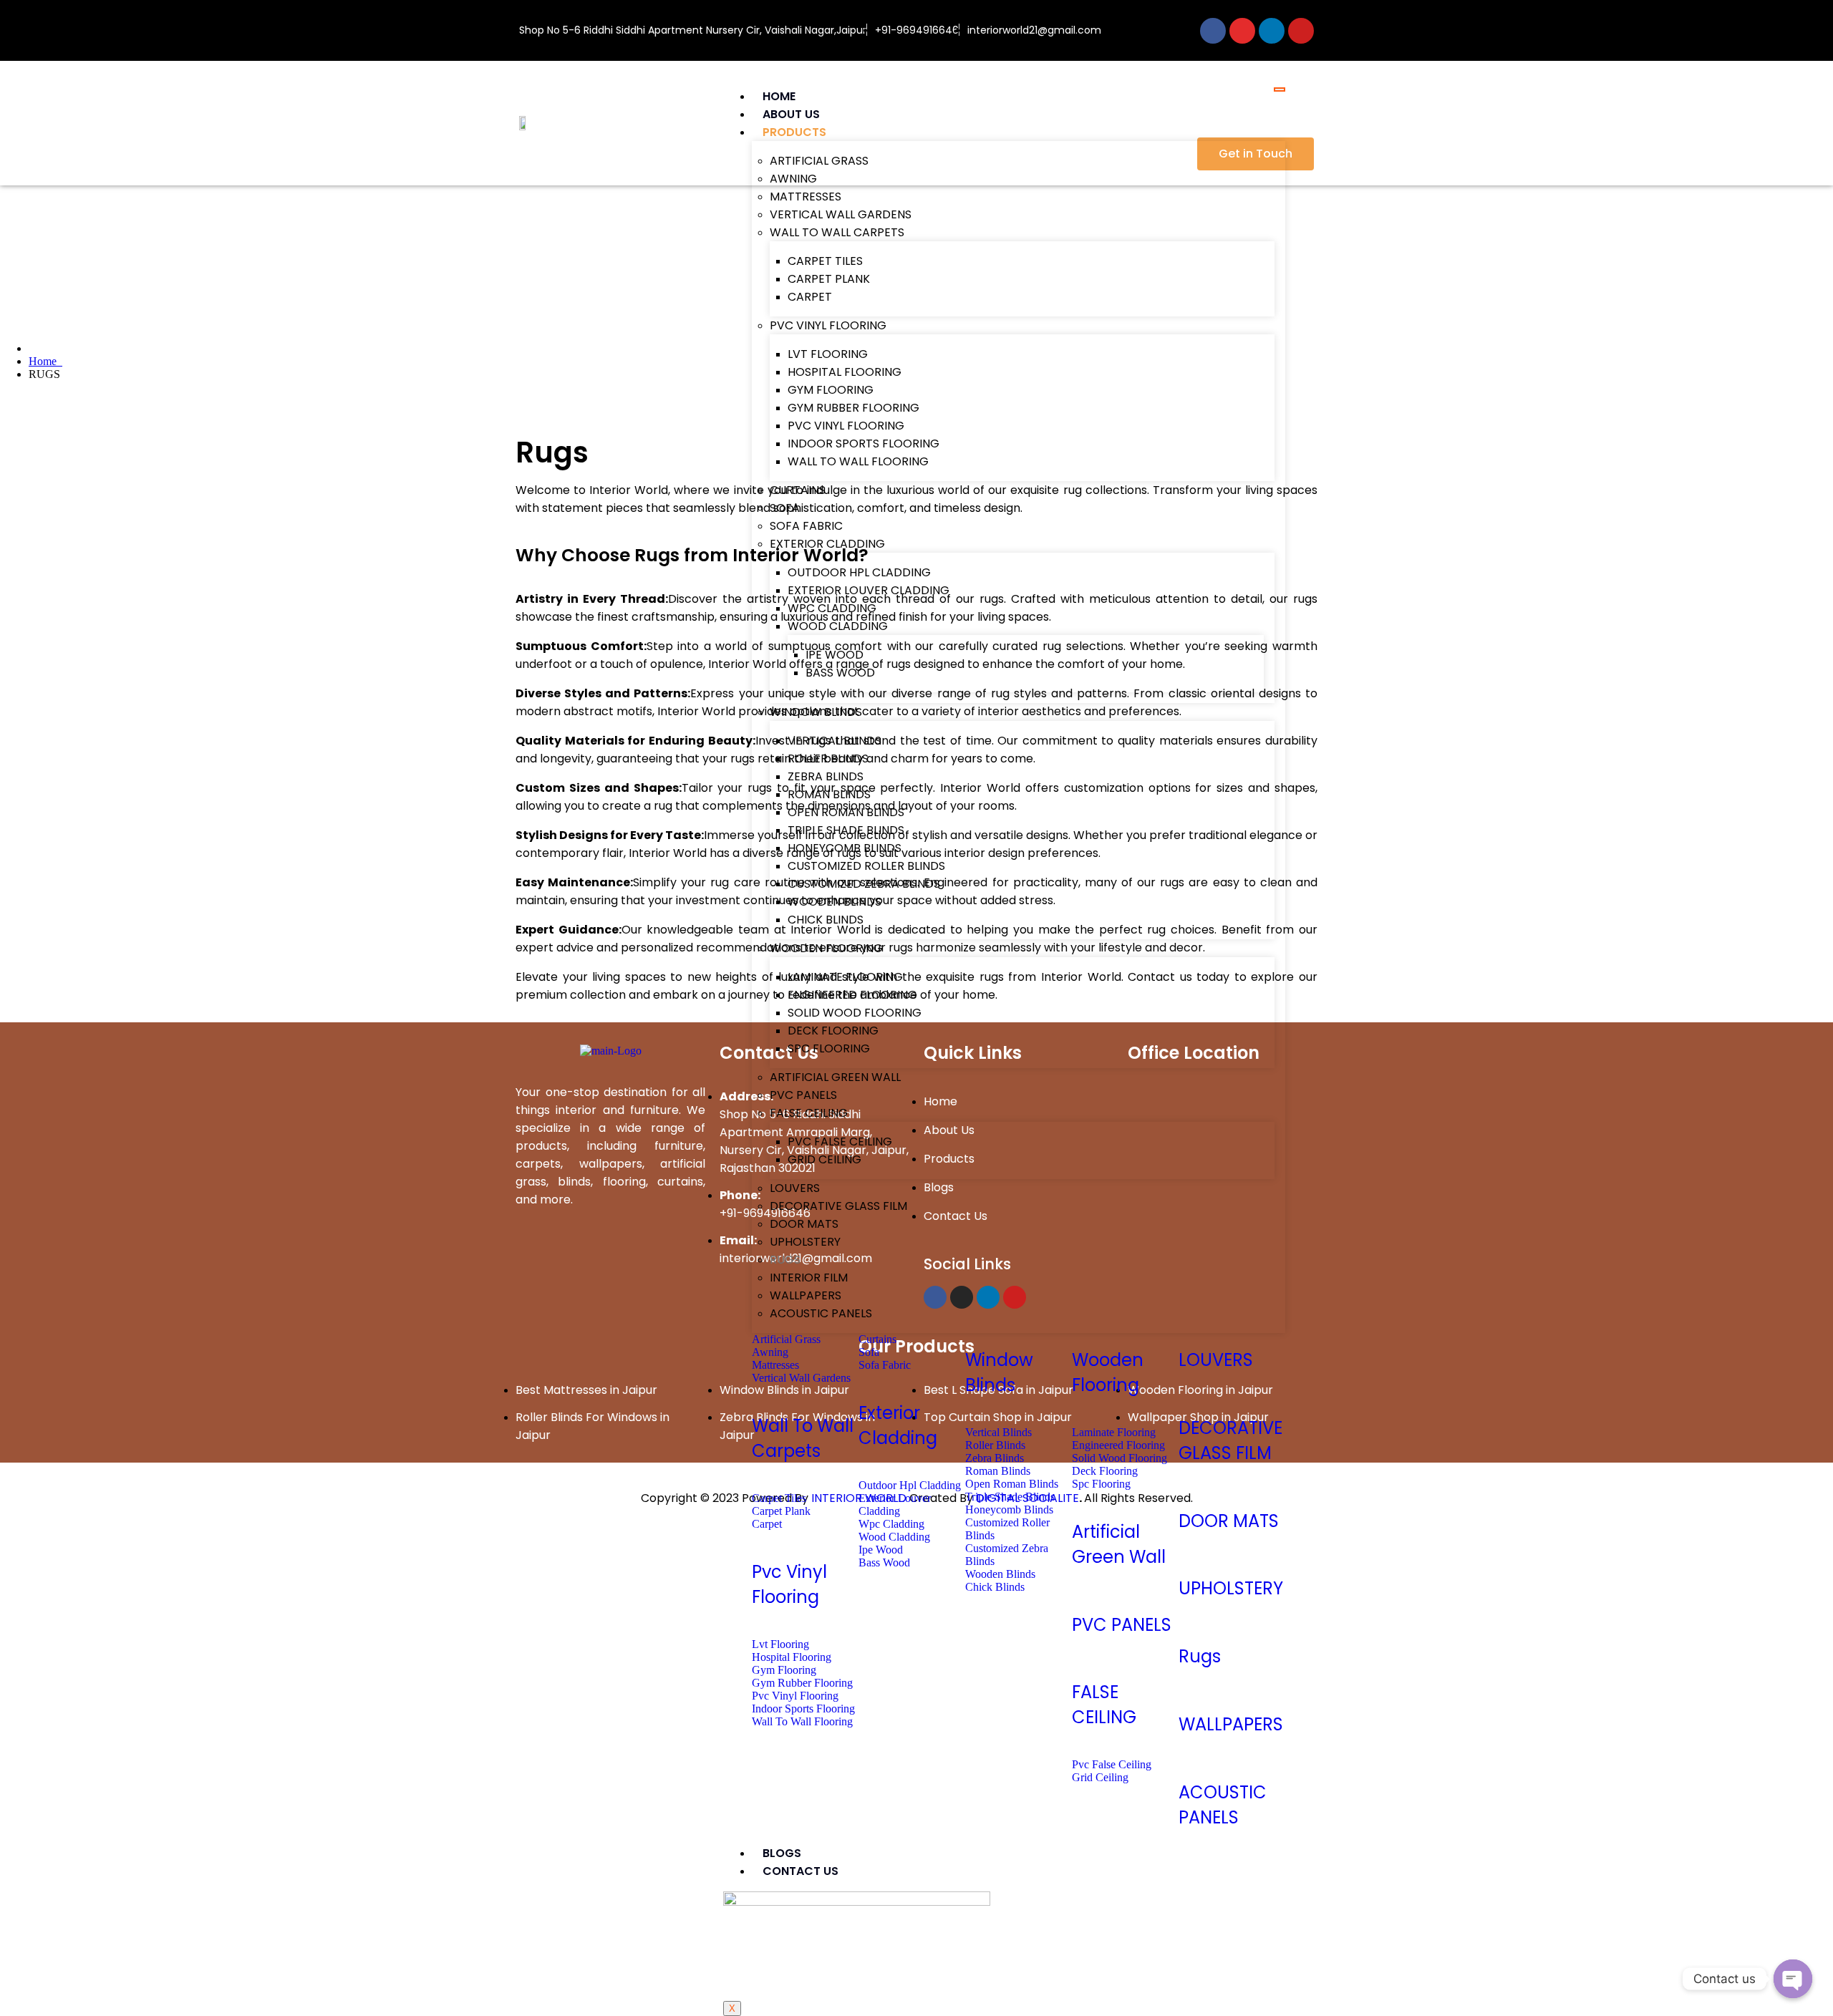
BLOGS (782, 1853)
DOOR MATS (804, 1224)
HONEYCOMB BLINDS (845, 848)
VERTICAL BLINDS (835, 741)
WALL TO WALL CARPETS (837, 232)
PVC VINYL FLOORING (828, 325)
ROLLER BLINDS (828, 759)
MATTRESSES (806, 197)
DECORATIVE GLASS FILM (838, 1206)
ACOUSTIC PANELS (821, 1313)
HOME (779, 96)
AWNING (793, 179)
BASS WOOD (840, 673)
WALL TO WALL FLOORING (858, 461)
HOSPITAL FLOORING (845, 372)
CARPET (810, 297)
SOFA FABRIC (806, 526)
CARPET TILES (825, 261)
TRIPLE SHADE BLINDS (846, 830)
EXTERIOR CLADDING (827, 544)
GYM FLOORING (831, 390)
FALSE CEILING (809, 1113)
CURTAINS (798, 490)
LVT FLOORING (828, 354)
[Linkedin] (1272, 31)
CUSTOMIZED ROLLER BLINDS (866, 866)
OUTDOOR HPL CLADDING (859, 572)
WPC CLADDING (832, 608)
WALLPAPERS (806, 1295)
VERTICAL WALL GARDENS (841, 214)
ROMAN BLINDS (829, 794)
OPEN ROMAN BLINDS (846, 812)
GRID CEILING (824, 1159)
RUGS (785, 1260)
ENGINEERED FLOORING (852, 995)
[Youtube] (1301, 31)
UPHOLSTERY (805, 1242)
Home (45, 361)
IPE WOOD (835, 655)
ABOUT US (791, 114)
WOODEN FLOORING (826, 948)
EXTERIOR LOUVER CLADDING (869, 590)
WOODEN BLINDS (835, 902)
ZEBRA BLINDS (826, 776)
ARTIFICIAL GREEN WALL (835, 1077)
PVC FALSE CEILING (840, 1142)
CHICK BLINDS (826, 920)
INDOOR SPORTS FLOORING (864, 444)
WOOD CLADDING (838, 626)
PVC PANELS (803, 1095)
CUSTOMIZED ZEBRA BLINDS (864, 884)
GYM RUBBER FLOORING (853, 408)
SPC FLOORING (829, 1048)
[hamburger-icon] (1280, 89)
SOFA (785, 508)
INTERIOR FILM (809, 1278)
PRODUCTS (794, 132)
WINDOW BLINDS (816, 712)
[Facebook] (1213, 31)
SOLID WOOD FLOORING (855, 1013)
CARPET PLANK (829, 279)
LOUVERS (795, 1188)
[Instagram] (1242, 31)
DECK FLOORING (833, 1031)
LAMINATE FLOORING (845, 977)
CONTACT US (801, 1871)
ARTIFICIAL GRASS (819, 161)
